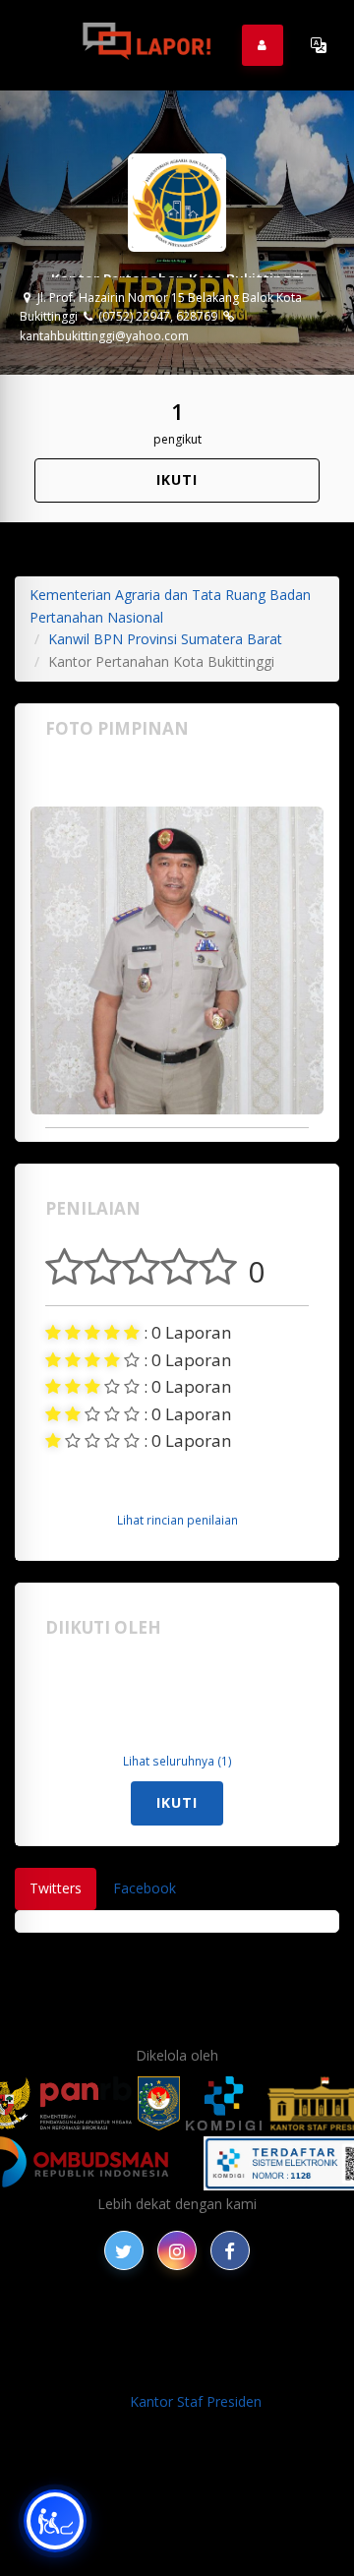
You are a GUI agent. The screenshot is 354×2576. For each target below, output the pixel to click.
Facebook (145, 1888)
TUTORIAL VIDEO (124, 2369)
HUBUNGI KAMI (247, 2369)
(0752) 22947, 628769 (156, 316)
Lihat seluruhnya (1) (177, 1761)
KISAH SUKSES (278, 2325)
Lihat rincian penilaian (177, 1520)
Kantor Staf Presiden (196, 2401)
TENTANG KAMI (267, 2347)
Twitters (56, 1888)
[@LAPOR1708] (124, 2250)
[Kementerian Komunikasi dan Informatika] (224, 2103)
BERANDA (133, 2325)
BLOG (199, 2325)
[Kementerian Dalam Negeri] (159, 2103)
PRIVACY (58, 2325)
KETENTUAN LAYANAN (121, 2347)
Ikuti (177, 479)
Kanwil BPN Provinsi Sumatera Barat (165, 639)
